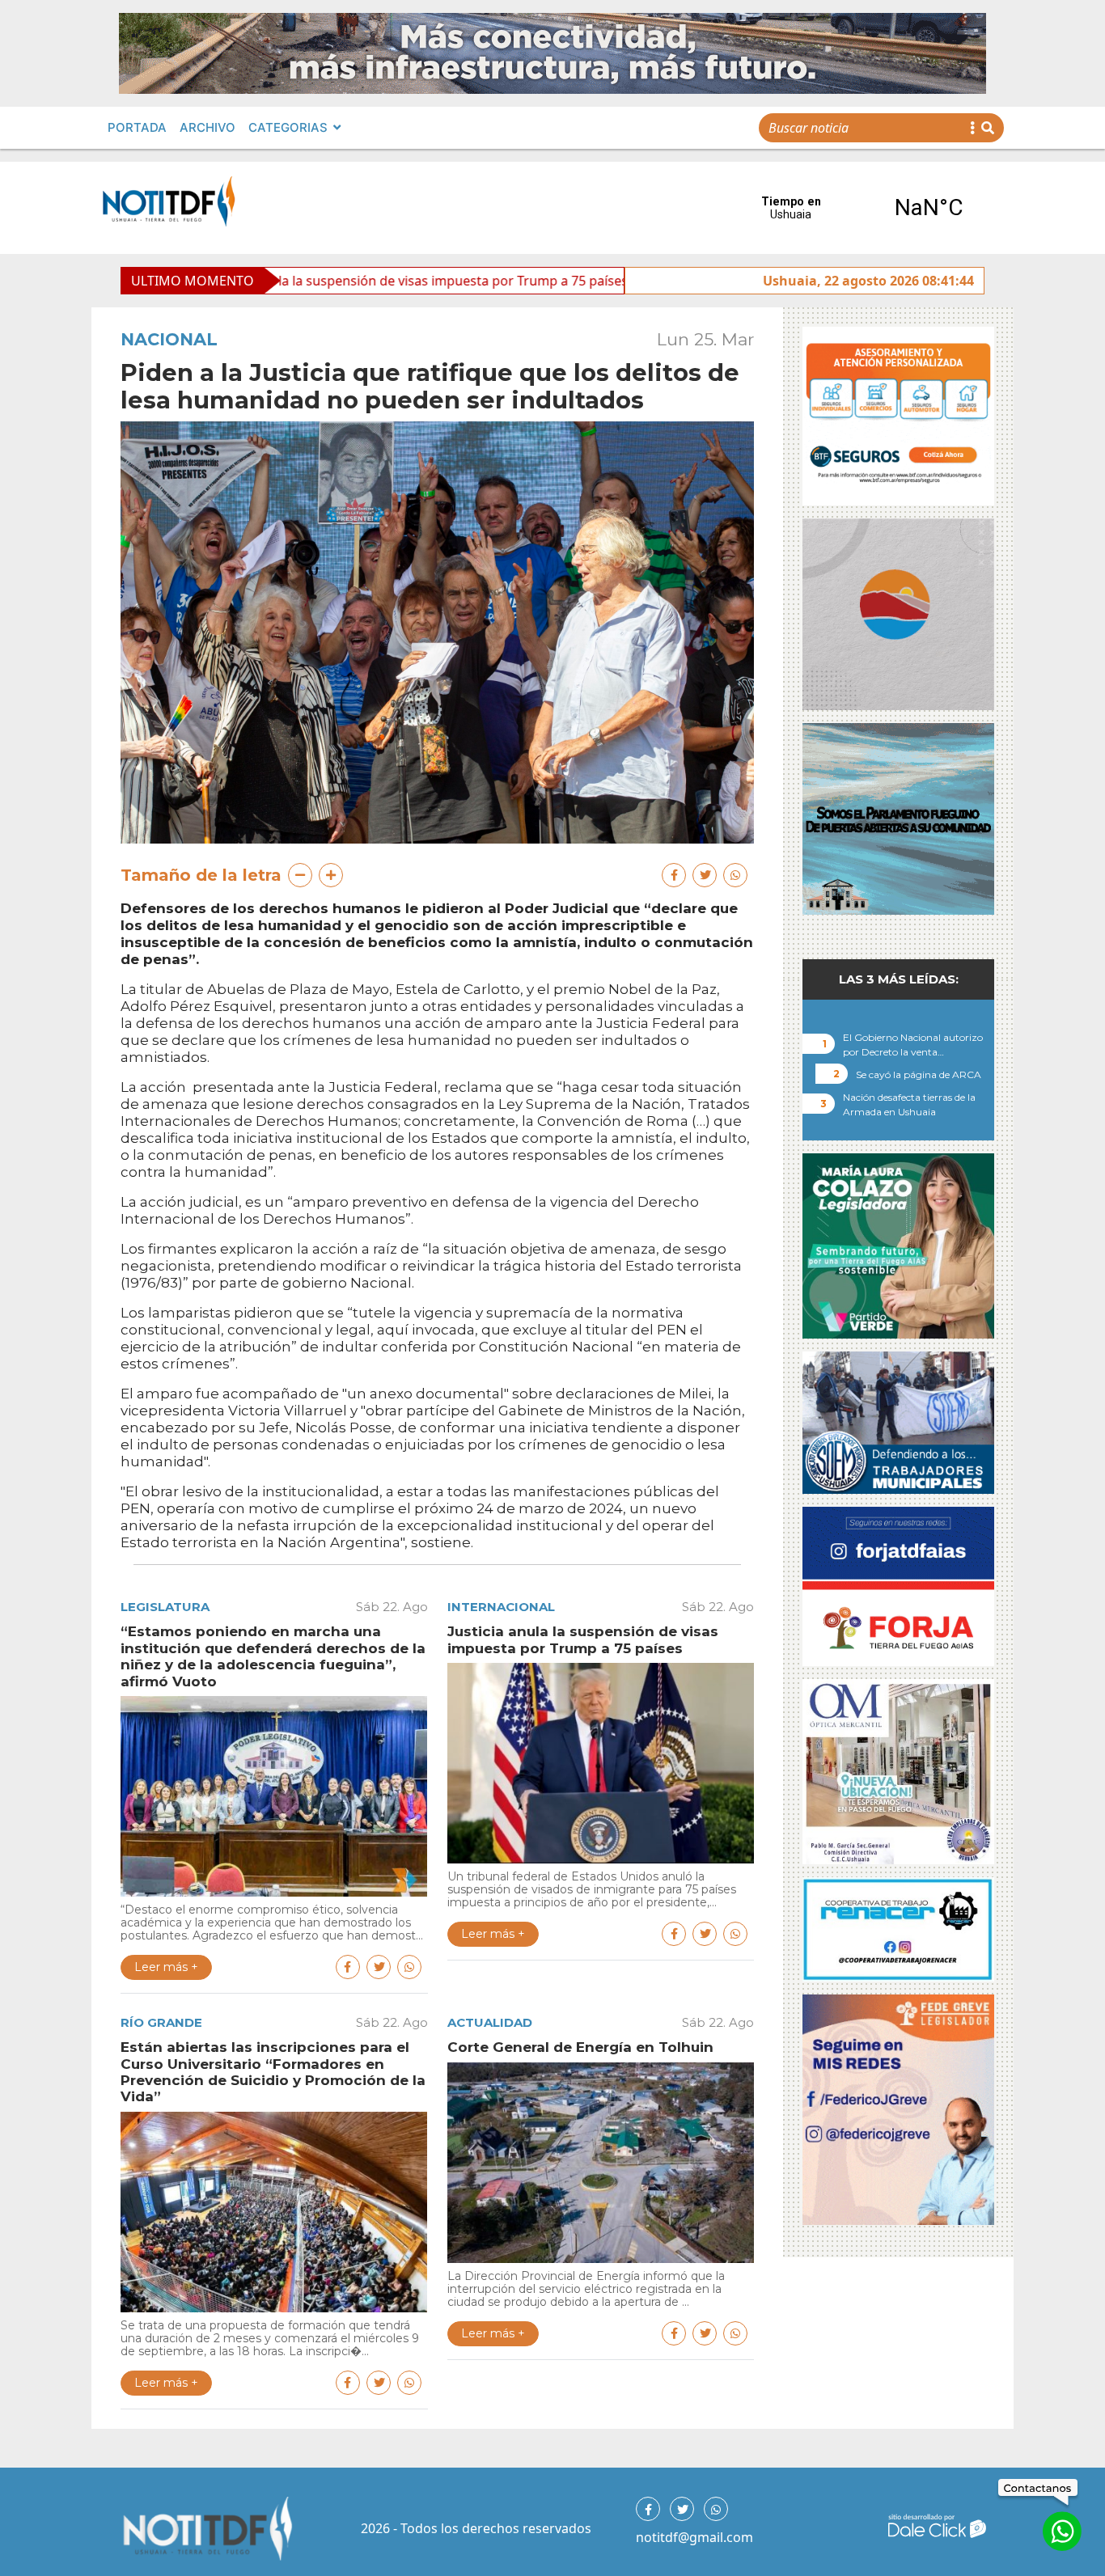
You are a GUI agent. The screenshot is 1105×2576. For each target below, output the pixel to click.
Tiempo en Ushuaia (860, 208)
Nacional (169, 339)
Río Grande (161, 2022)
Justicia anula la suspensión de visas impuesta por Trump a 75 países (288, 281)
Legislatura (165, 1607)
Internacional (501, 1607)
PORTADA (137, 127)
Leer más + (166, 1967)
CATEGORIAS (288, 127)
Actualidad (490, 2022)
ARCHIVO (207, 127)
